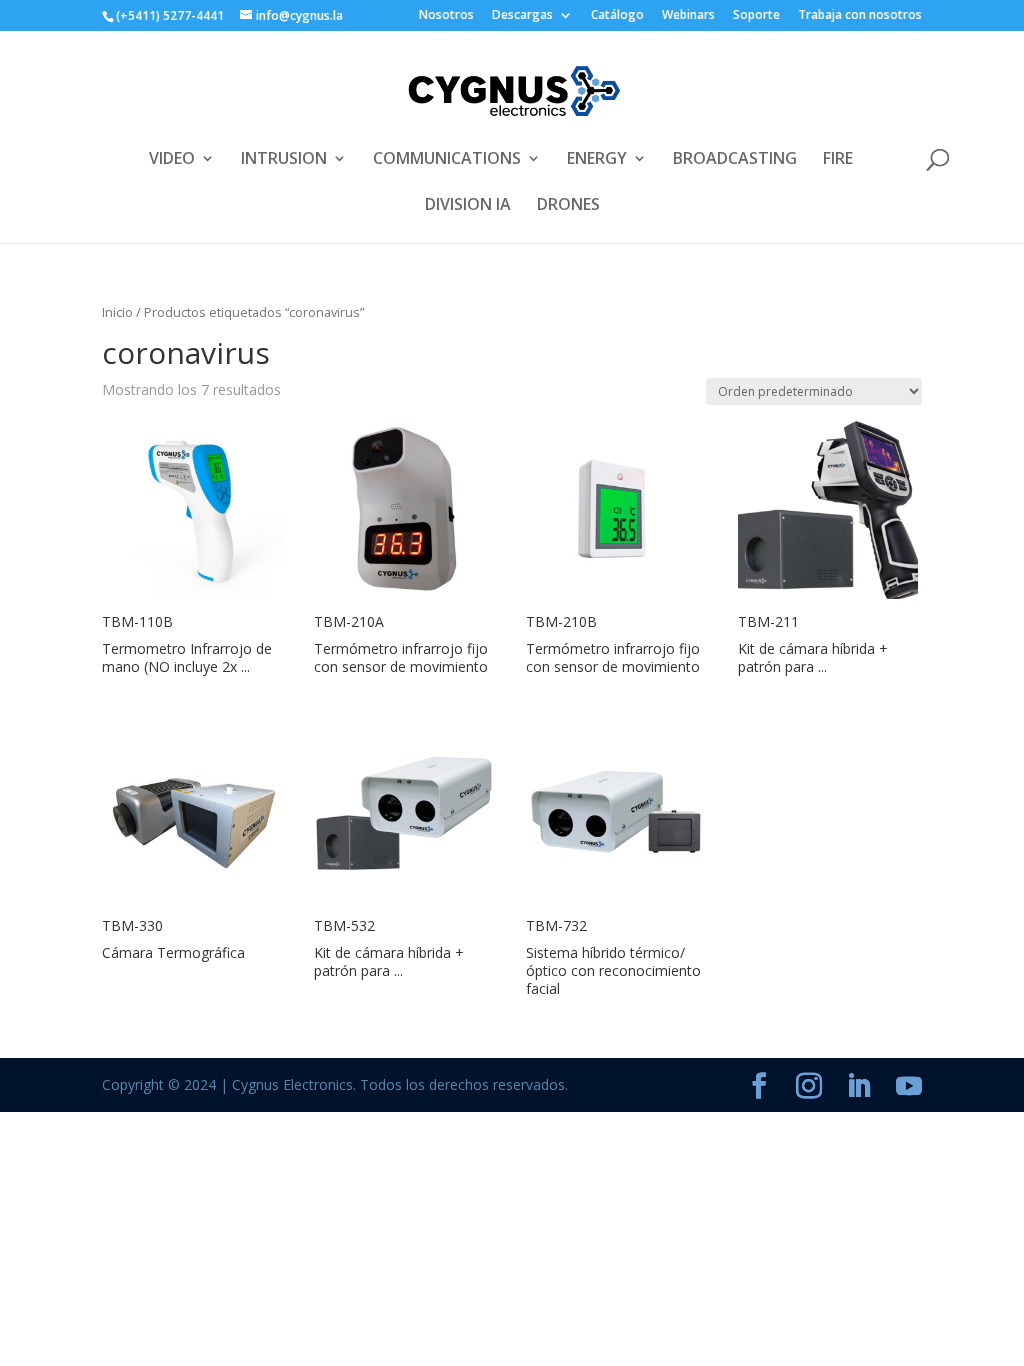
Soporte (756, 16)
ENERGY (597, 160)
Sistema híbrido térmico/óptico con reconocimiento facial (613, 970)
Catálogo (617, 16)
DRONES (568, 206)
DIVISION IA (468, 206)
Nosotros (446, 16)
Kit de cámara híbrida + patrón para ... (813, 657)
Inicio (117, 312)
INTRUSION (284, 160)
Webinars (688, 16)
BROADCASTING (735, 160)
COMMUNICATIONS (447, 160)
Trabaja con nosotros (860, 16)
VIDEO (172, 160)
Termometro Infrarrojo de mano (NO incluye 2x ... (187, 657)
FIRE (838, 160)
